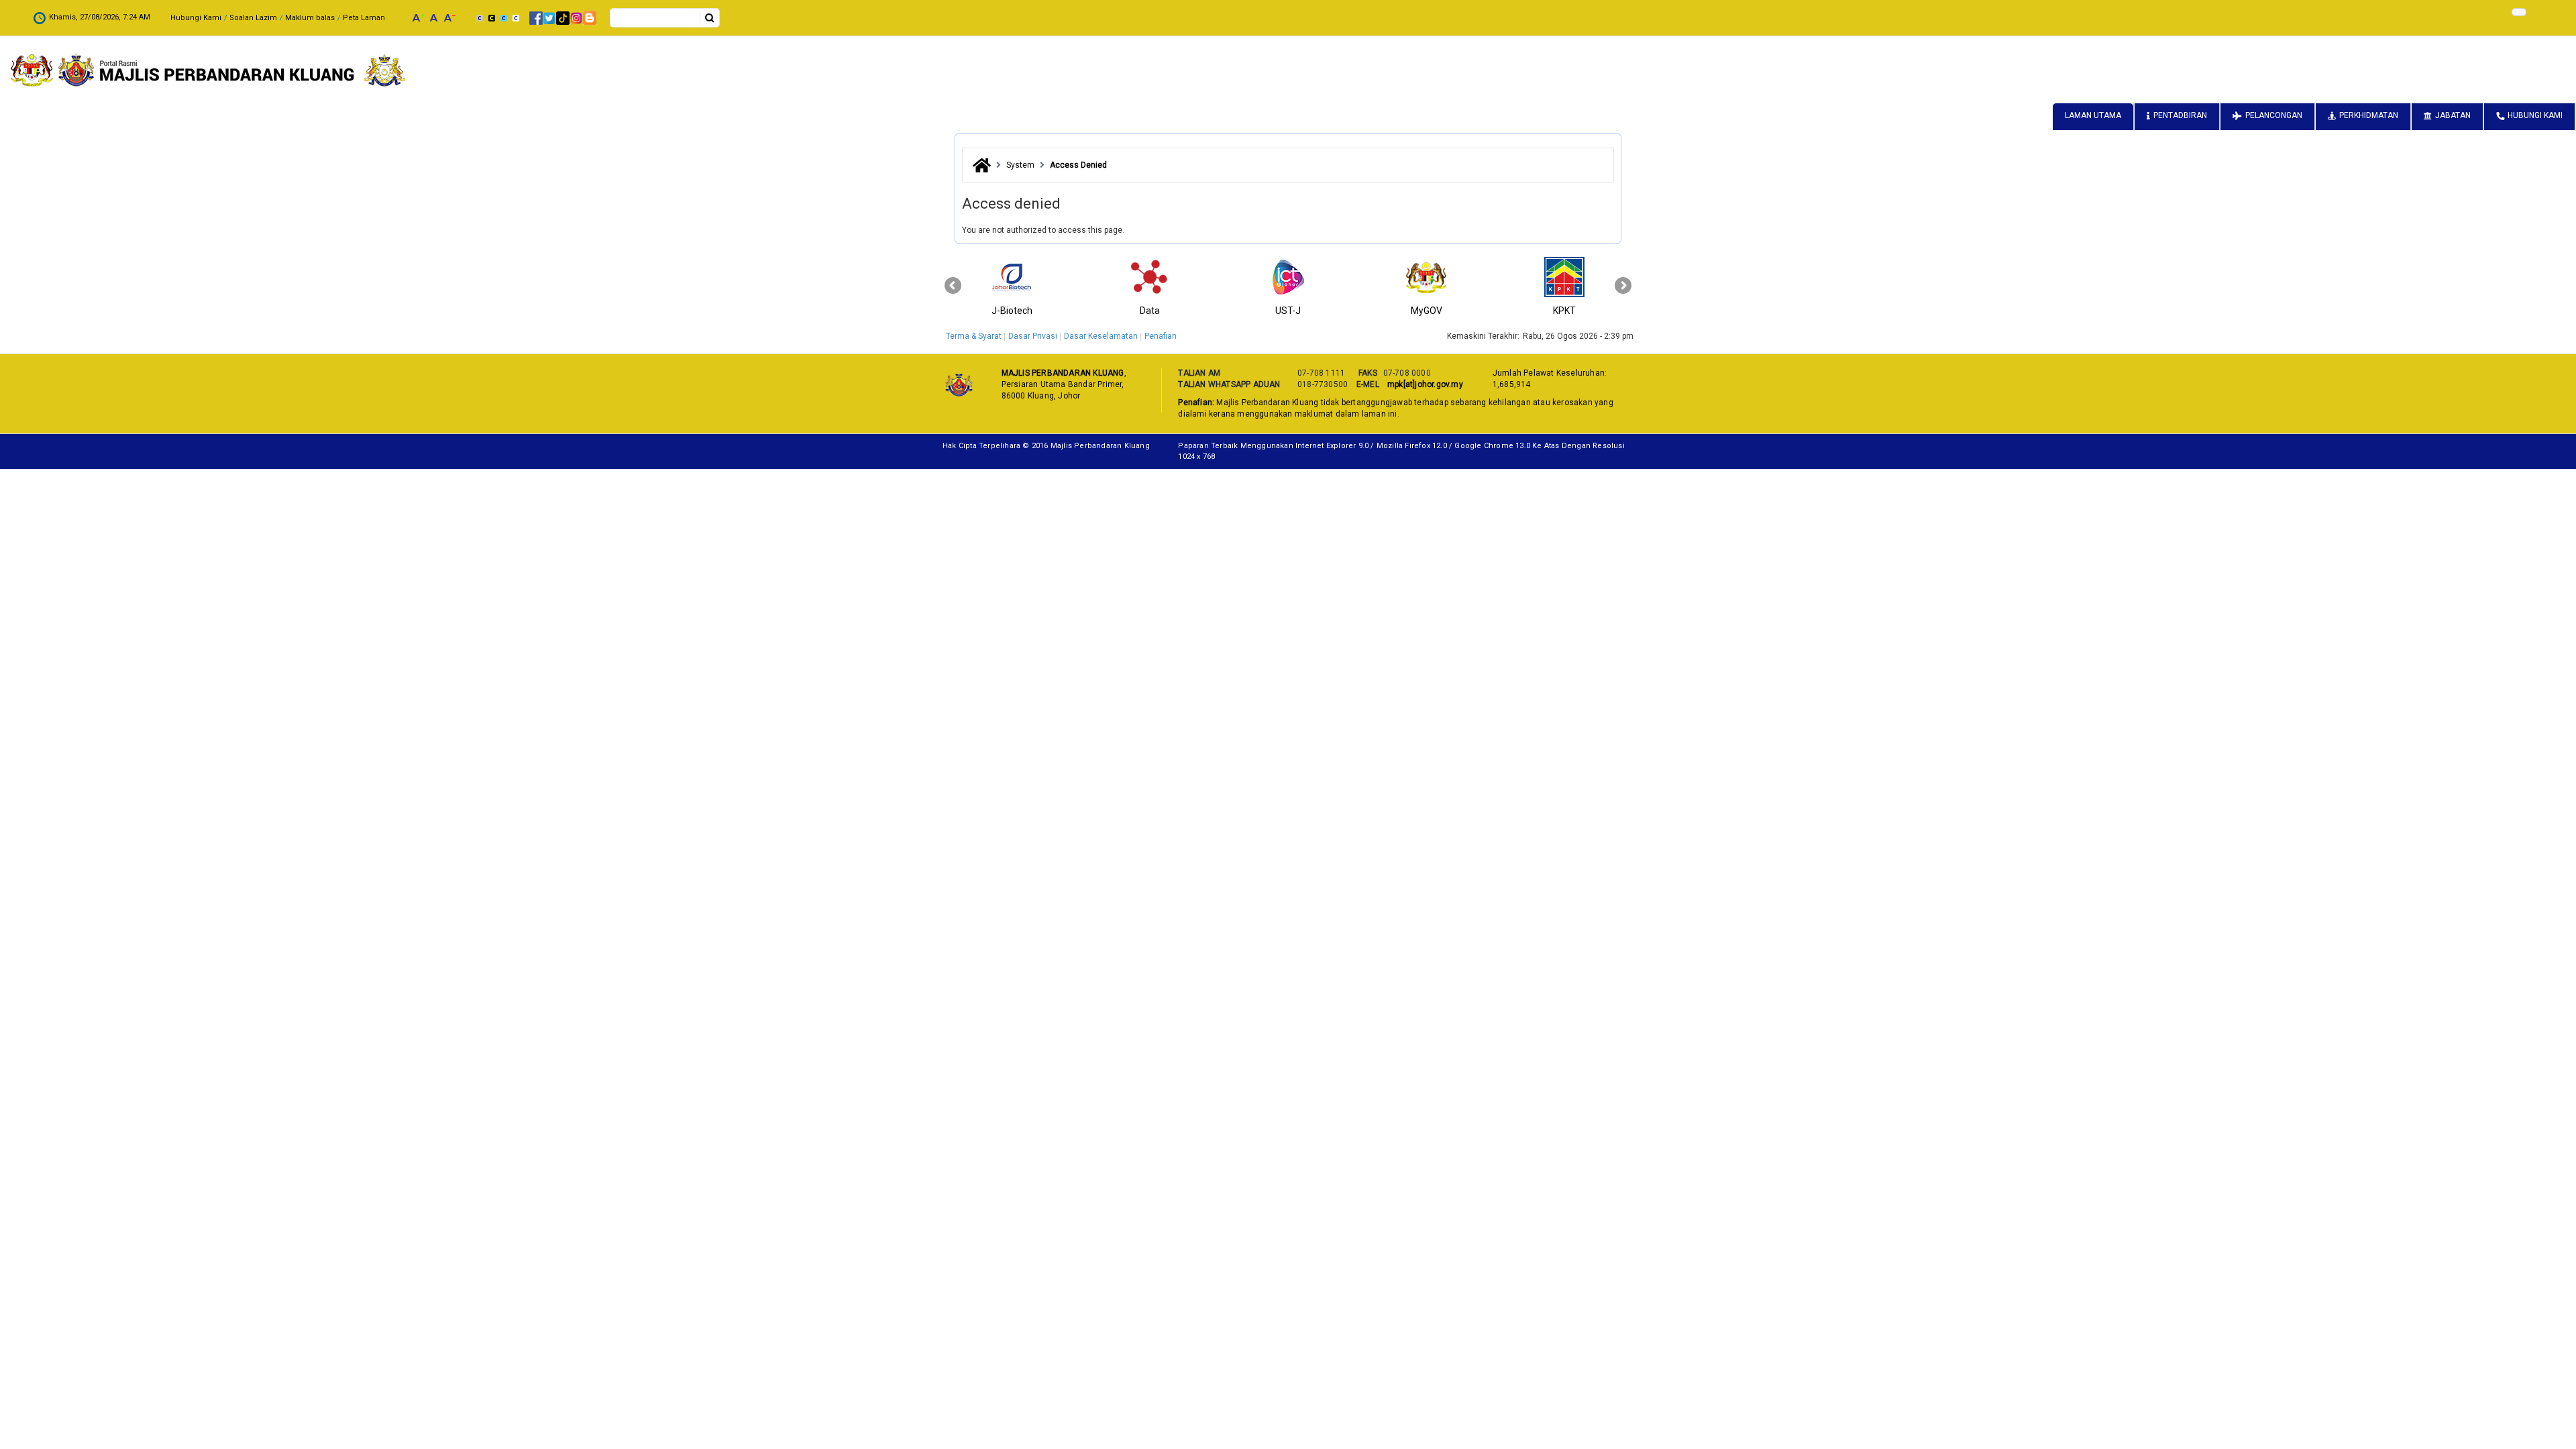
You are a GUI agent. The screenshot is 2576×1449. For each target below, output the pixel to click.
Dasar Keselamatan (1101, 336)
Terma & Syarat (974, 336)
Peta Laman (364, 18)
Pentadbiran (2180, 115)
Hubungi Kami (196, 18)
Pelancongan (2274, 115)
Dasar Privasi (1033, 336)
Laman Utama (2093, 115)
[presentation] (953, 286)
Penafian (1161, 336)
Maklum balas (310, 18)
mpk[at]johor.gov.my (1423, 384)
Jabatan (2453, 115)
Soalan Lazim (253, 18)
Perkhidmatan (2369, 115)
